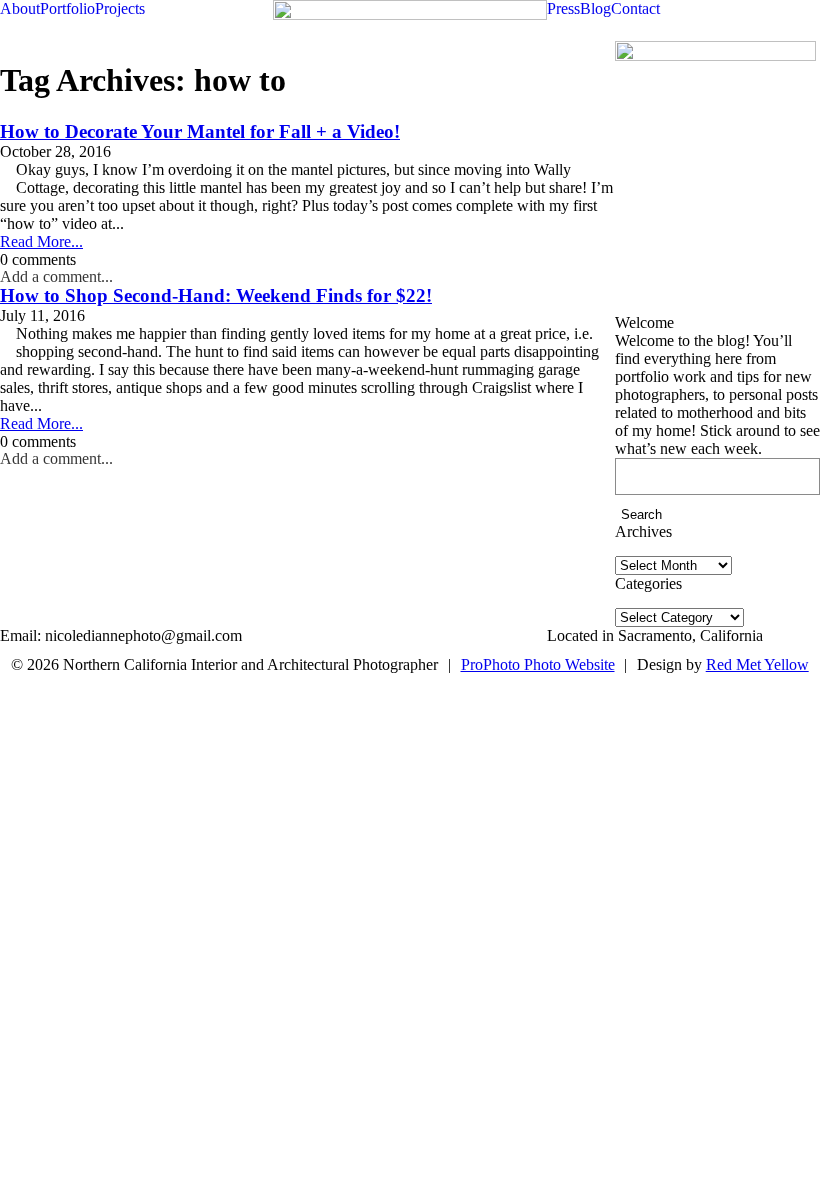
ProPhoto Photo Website (538, 664)
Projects (120, 8)
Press (563, 8)
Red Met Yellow (757, 664)
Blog (595, 8)
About (20, 8)
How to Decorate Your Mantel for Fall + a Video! (200, 131)
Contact (635, 8)
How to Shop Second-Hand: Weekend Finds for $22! (216, 295)
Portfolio (67, 8)
